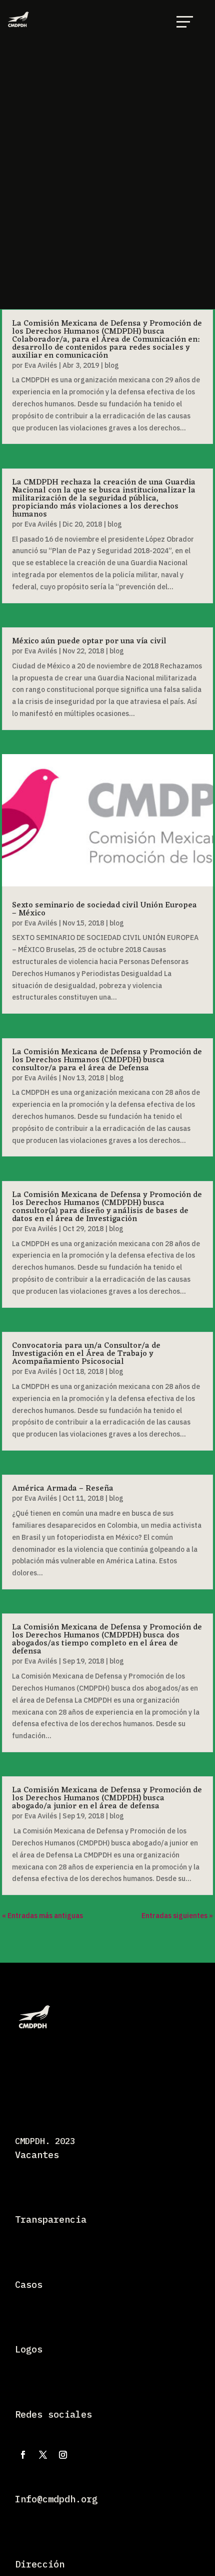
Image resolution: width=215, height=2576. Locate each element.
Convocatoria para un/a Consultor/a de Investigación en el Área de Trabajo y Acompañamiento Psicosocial (86, 1354)
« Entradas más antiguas (42, 1916)
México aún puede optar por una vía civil (89, 641)
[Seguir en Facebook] (23, 2455)
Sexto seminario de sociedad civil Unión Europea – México (104, 909)
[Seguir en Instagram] (63, 2455)
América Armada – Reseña (63, 1489)
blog (112, 365)
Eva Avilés (41, 365)
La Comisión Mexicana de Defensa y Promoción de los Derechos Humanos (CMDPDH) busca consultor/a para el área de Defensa (107, 1060)
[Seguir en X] (43, 2455)
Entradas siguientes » (177, 1916)
